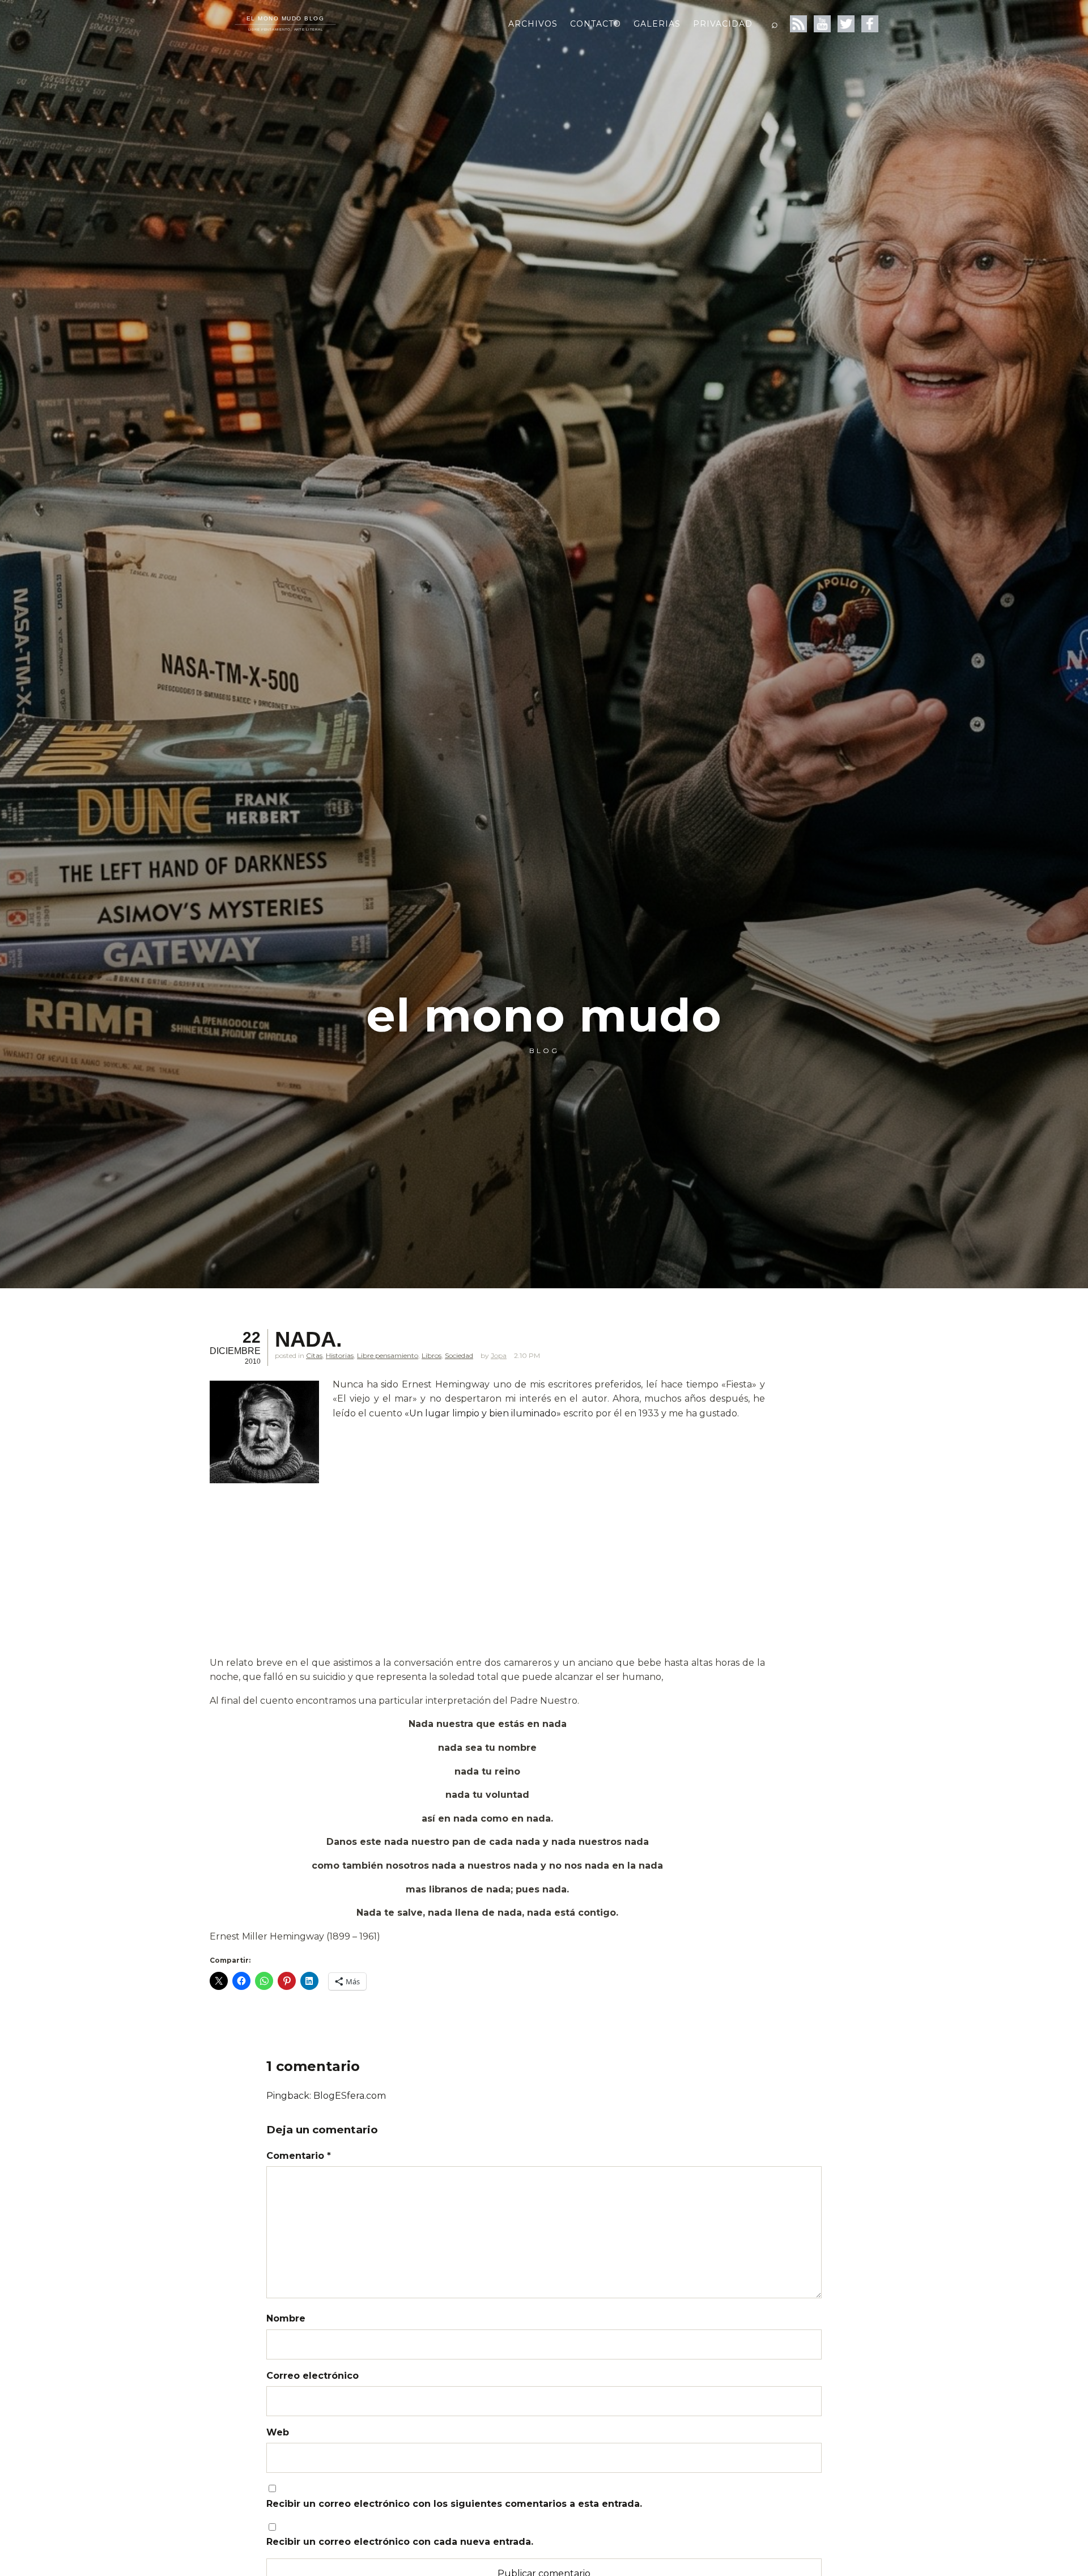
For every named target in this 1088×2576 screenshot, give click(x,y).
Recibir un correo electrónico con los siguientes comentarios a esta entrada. (454, 2504)
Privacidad (723, 24)
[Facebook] (870, 24)
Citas (314, 1355)
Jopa (499, 1355)
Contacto (596, 24)
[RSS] (798, 24)
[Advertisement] (487, 1572)
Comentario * (299, 2156)
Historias (340, 1355)
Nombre (286, 2318)
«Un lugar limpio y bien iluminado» (483, 1413)
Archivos (533, 24)
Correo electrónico (313, 2376)
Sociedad (459, 1355)
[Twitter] (846, 24)
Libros (432, 1355)
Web (278, 2432)
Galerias (657, 24)
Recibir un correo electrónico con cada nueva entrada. (400, 2542)
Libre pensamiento (388, 1355)
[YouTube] (822, 24)
